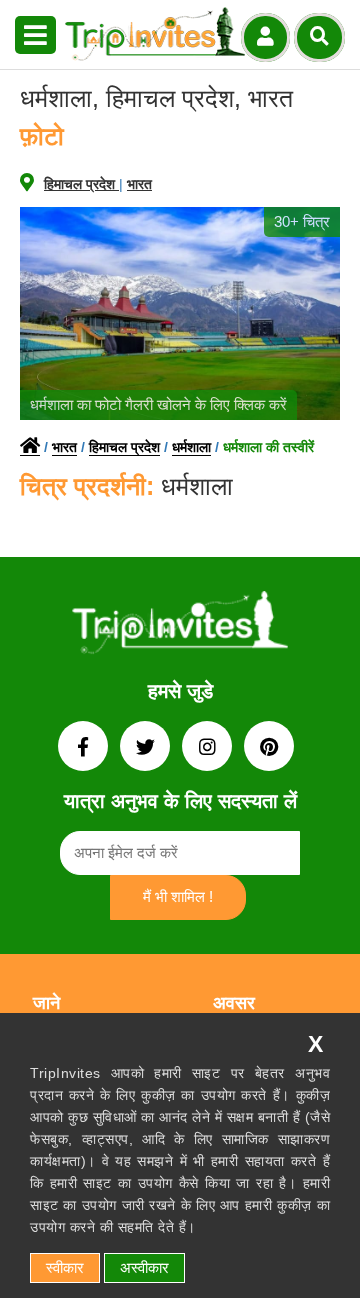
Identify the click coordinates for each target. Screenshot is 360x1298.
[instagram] (209, 748)
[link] (180, 626)
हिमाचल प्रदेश (81, 184)
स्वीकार (65, 1267)
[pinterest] (269, 748)
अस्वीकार (144, 1267)
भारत (139, 184)
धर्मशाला (191, 447)
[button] (35, 36)
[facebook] (85, 748)
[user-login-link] (265, 37)
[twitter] (147, 748)
